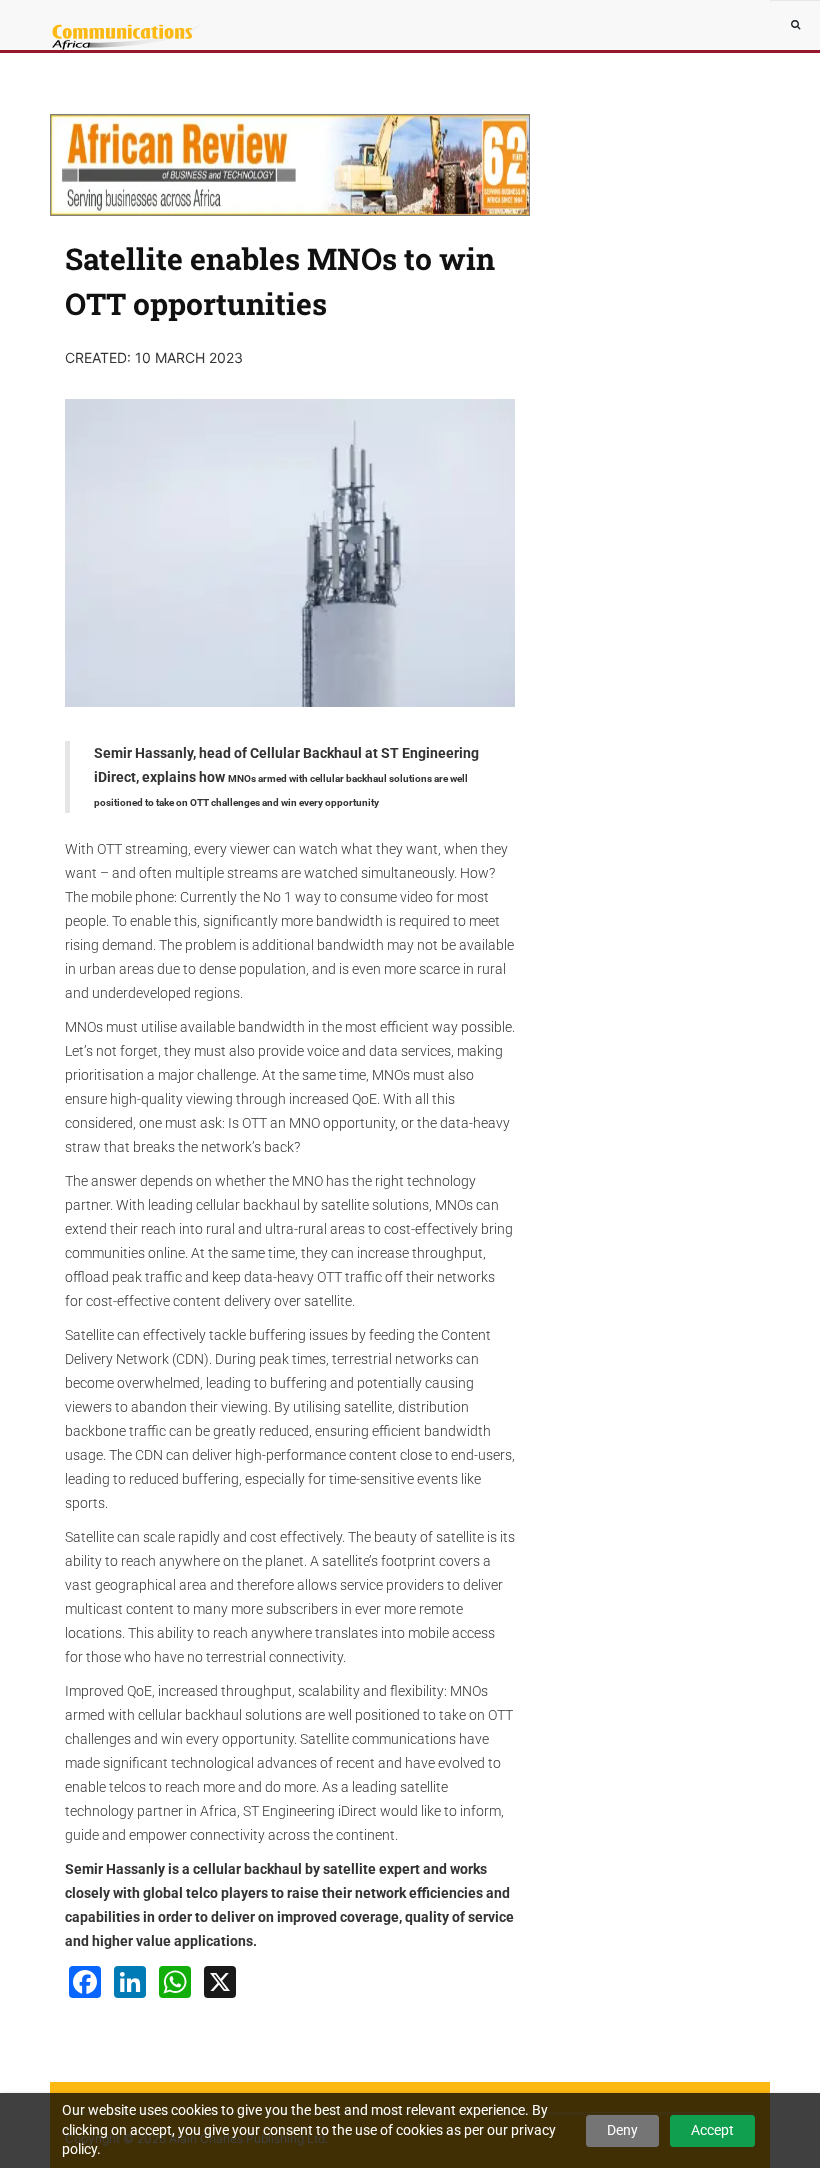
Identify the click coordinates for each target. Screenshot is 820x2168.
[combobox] (795, 25)
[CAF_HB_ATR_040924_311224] (290, 165)
